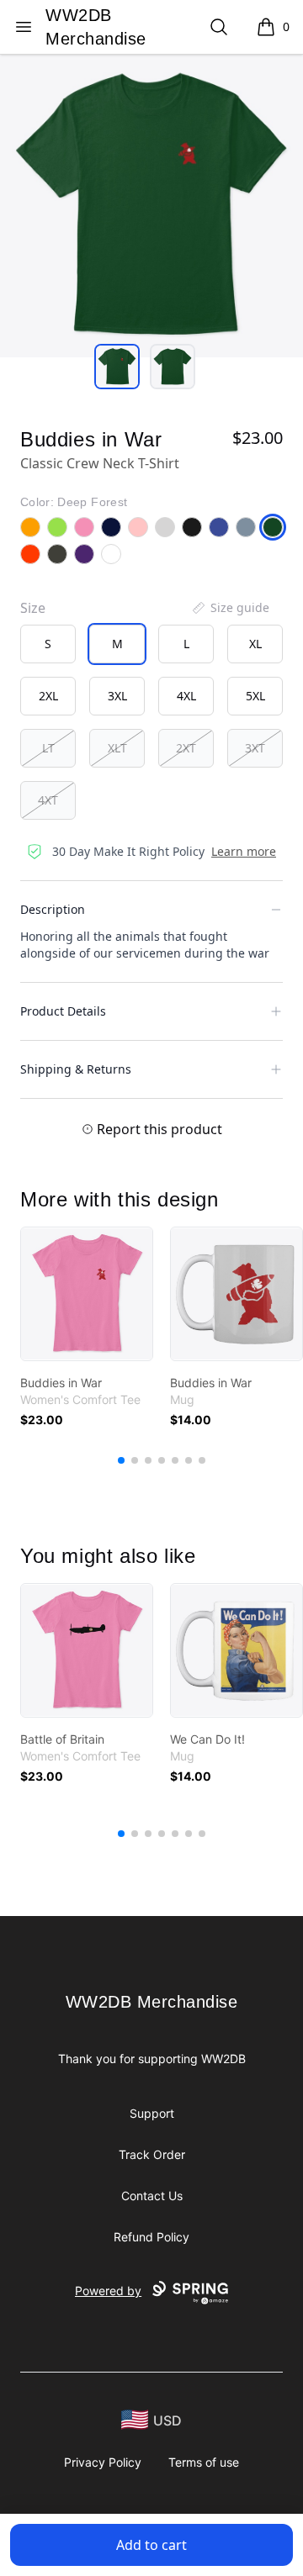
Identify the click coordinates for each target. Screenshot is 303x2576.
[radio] (48, 644)
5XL (255, 696)
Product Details (63, 1011)
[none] (230, 608)
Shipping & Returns (76, 1069)
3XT (255, 748)
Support (152, 2113)
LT (48, 748)
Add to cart (151, 2545)
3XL (117, 696)
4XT (48, 800)
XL (255, 644)
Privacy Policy (103, 2462)
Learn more (244, 851)
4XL (186, 696)
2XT (186, 748)
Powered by (108, 2291)
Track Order (152, 2154)
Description (53, 909)
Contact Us (152, 2196)
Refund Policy (151, 2237)
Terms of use (204, 2462)
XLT (117, 748)
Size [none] (33, 608)
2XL (48, 696)
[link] (87, 1294)
